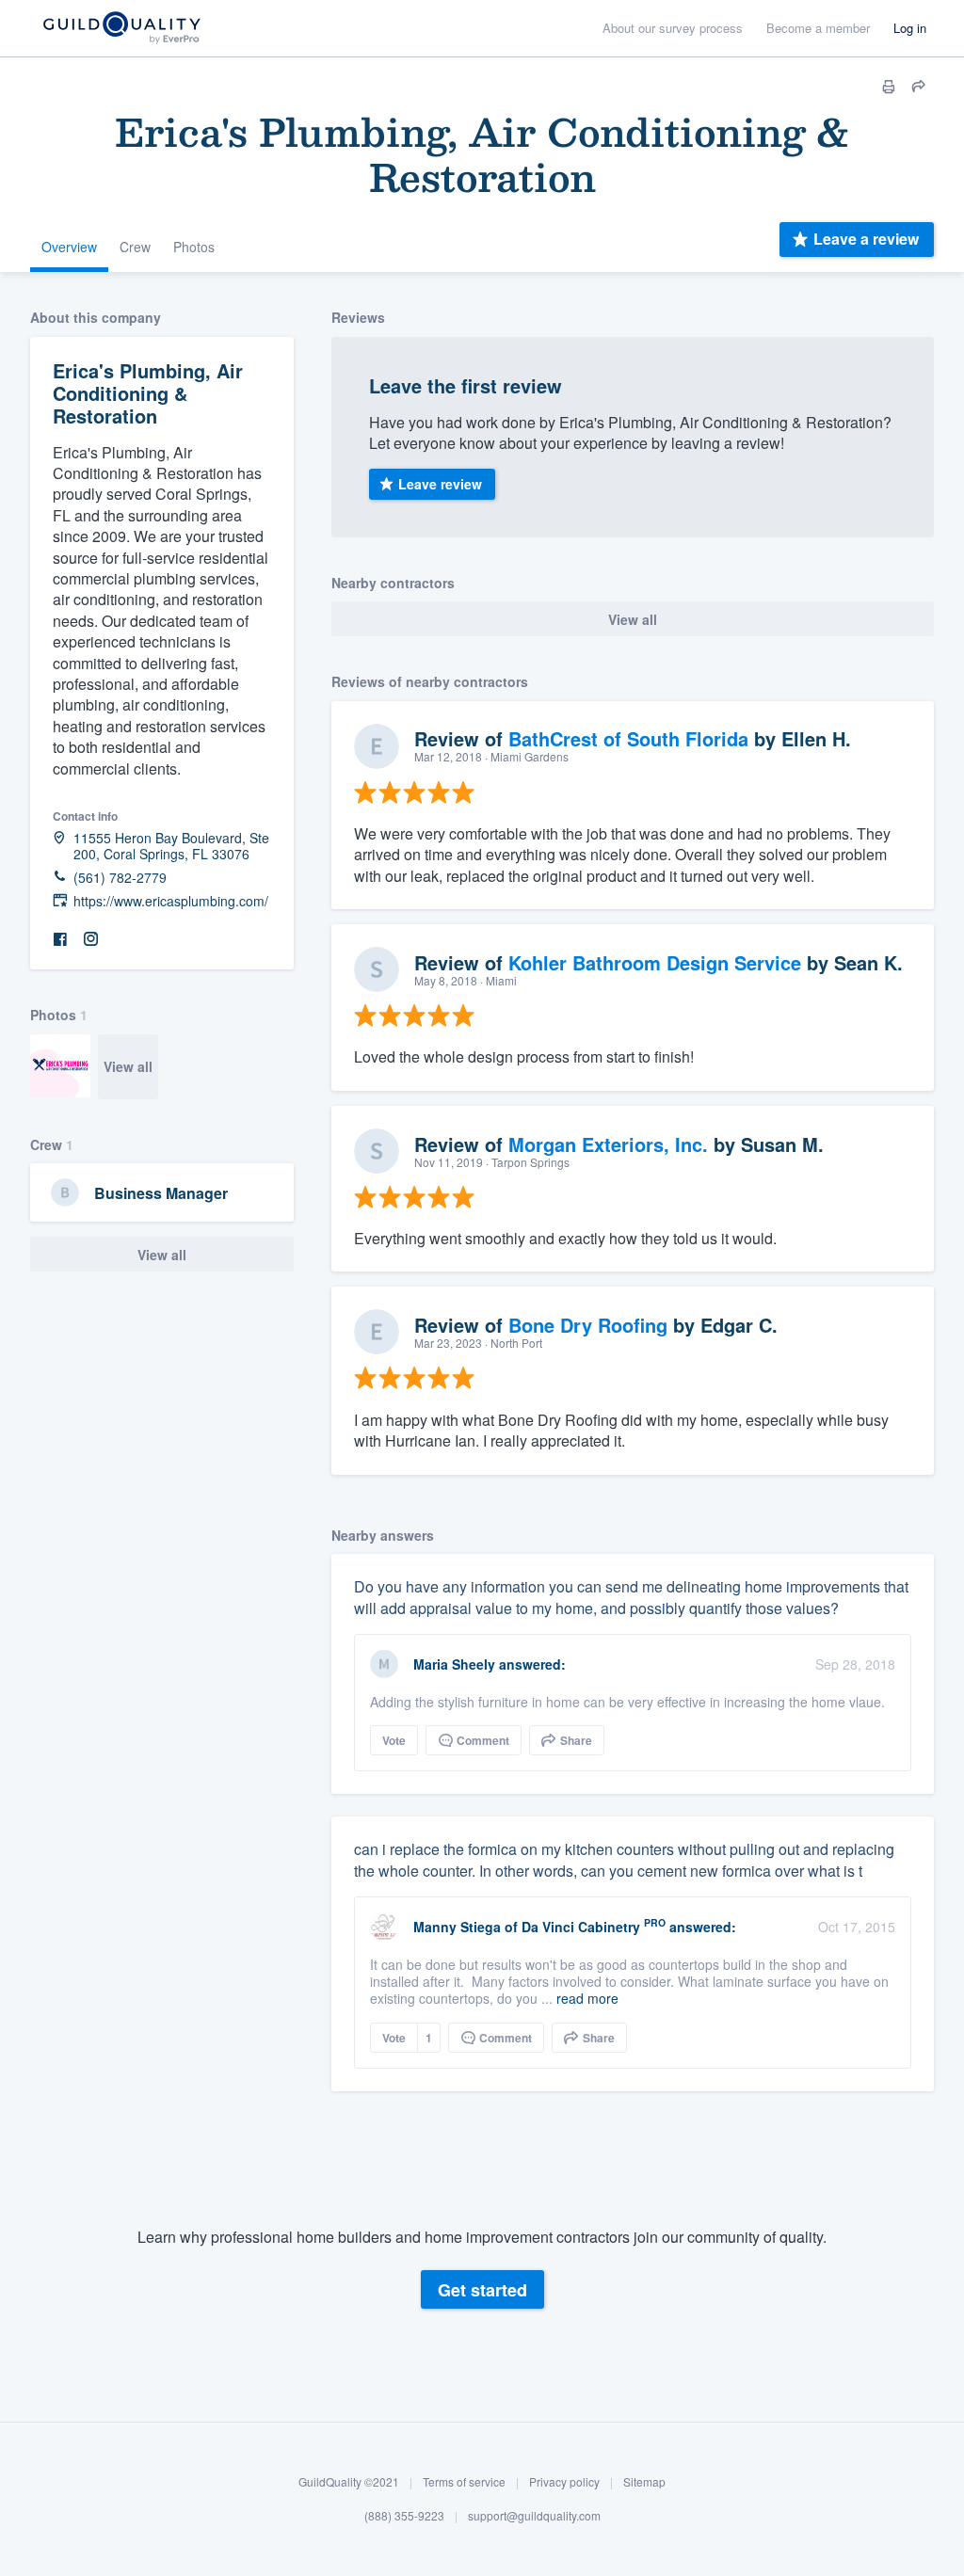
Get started (482, 2290)
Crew (135, 247)
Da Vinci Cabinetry (581, 1927)
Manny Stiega (457, 1927)
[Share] (919, 87)
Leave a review (866, 239)
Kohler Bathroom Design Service (655, 962)
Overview (69, 247)
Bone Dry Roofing (588, 1325)
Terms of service (464, 2481)
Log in (910, 28)
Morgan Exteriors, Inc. (608, 1144)
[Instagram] (90, 940)
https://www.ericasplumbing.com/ (171, 901)
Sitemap (644, 2481)
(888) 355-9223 (404, 2515)
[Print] (889, 87)
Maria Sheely (454, 1664)
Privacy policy (564, 2481)
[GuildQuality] (121, 29)
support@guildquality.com (534, 2515)
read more (587, 1998)
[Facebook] (60, 940)
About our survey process (673, 28)
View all (128, 1066)
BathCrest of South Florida (628, 738)
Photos (194, 247)
